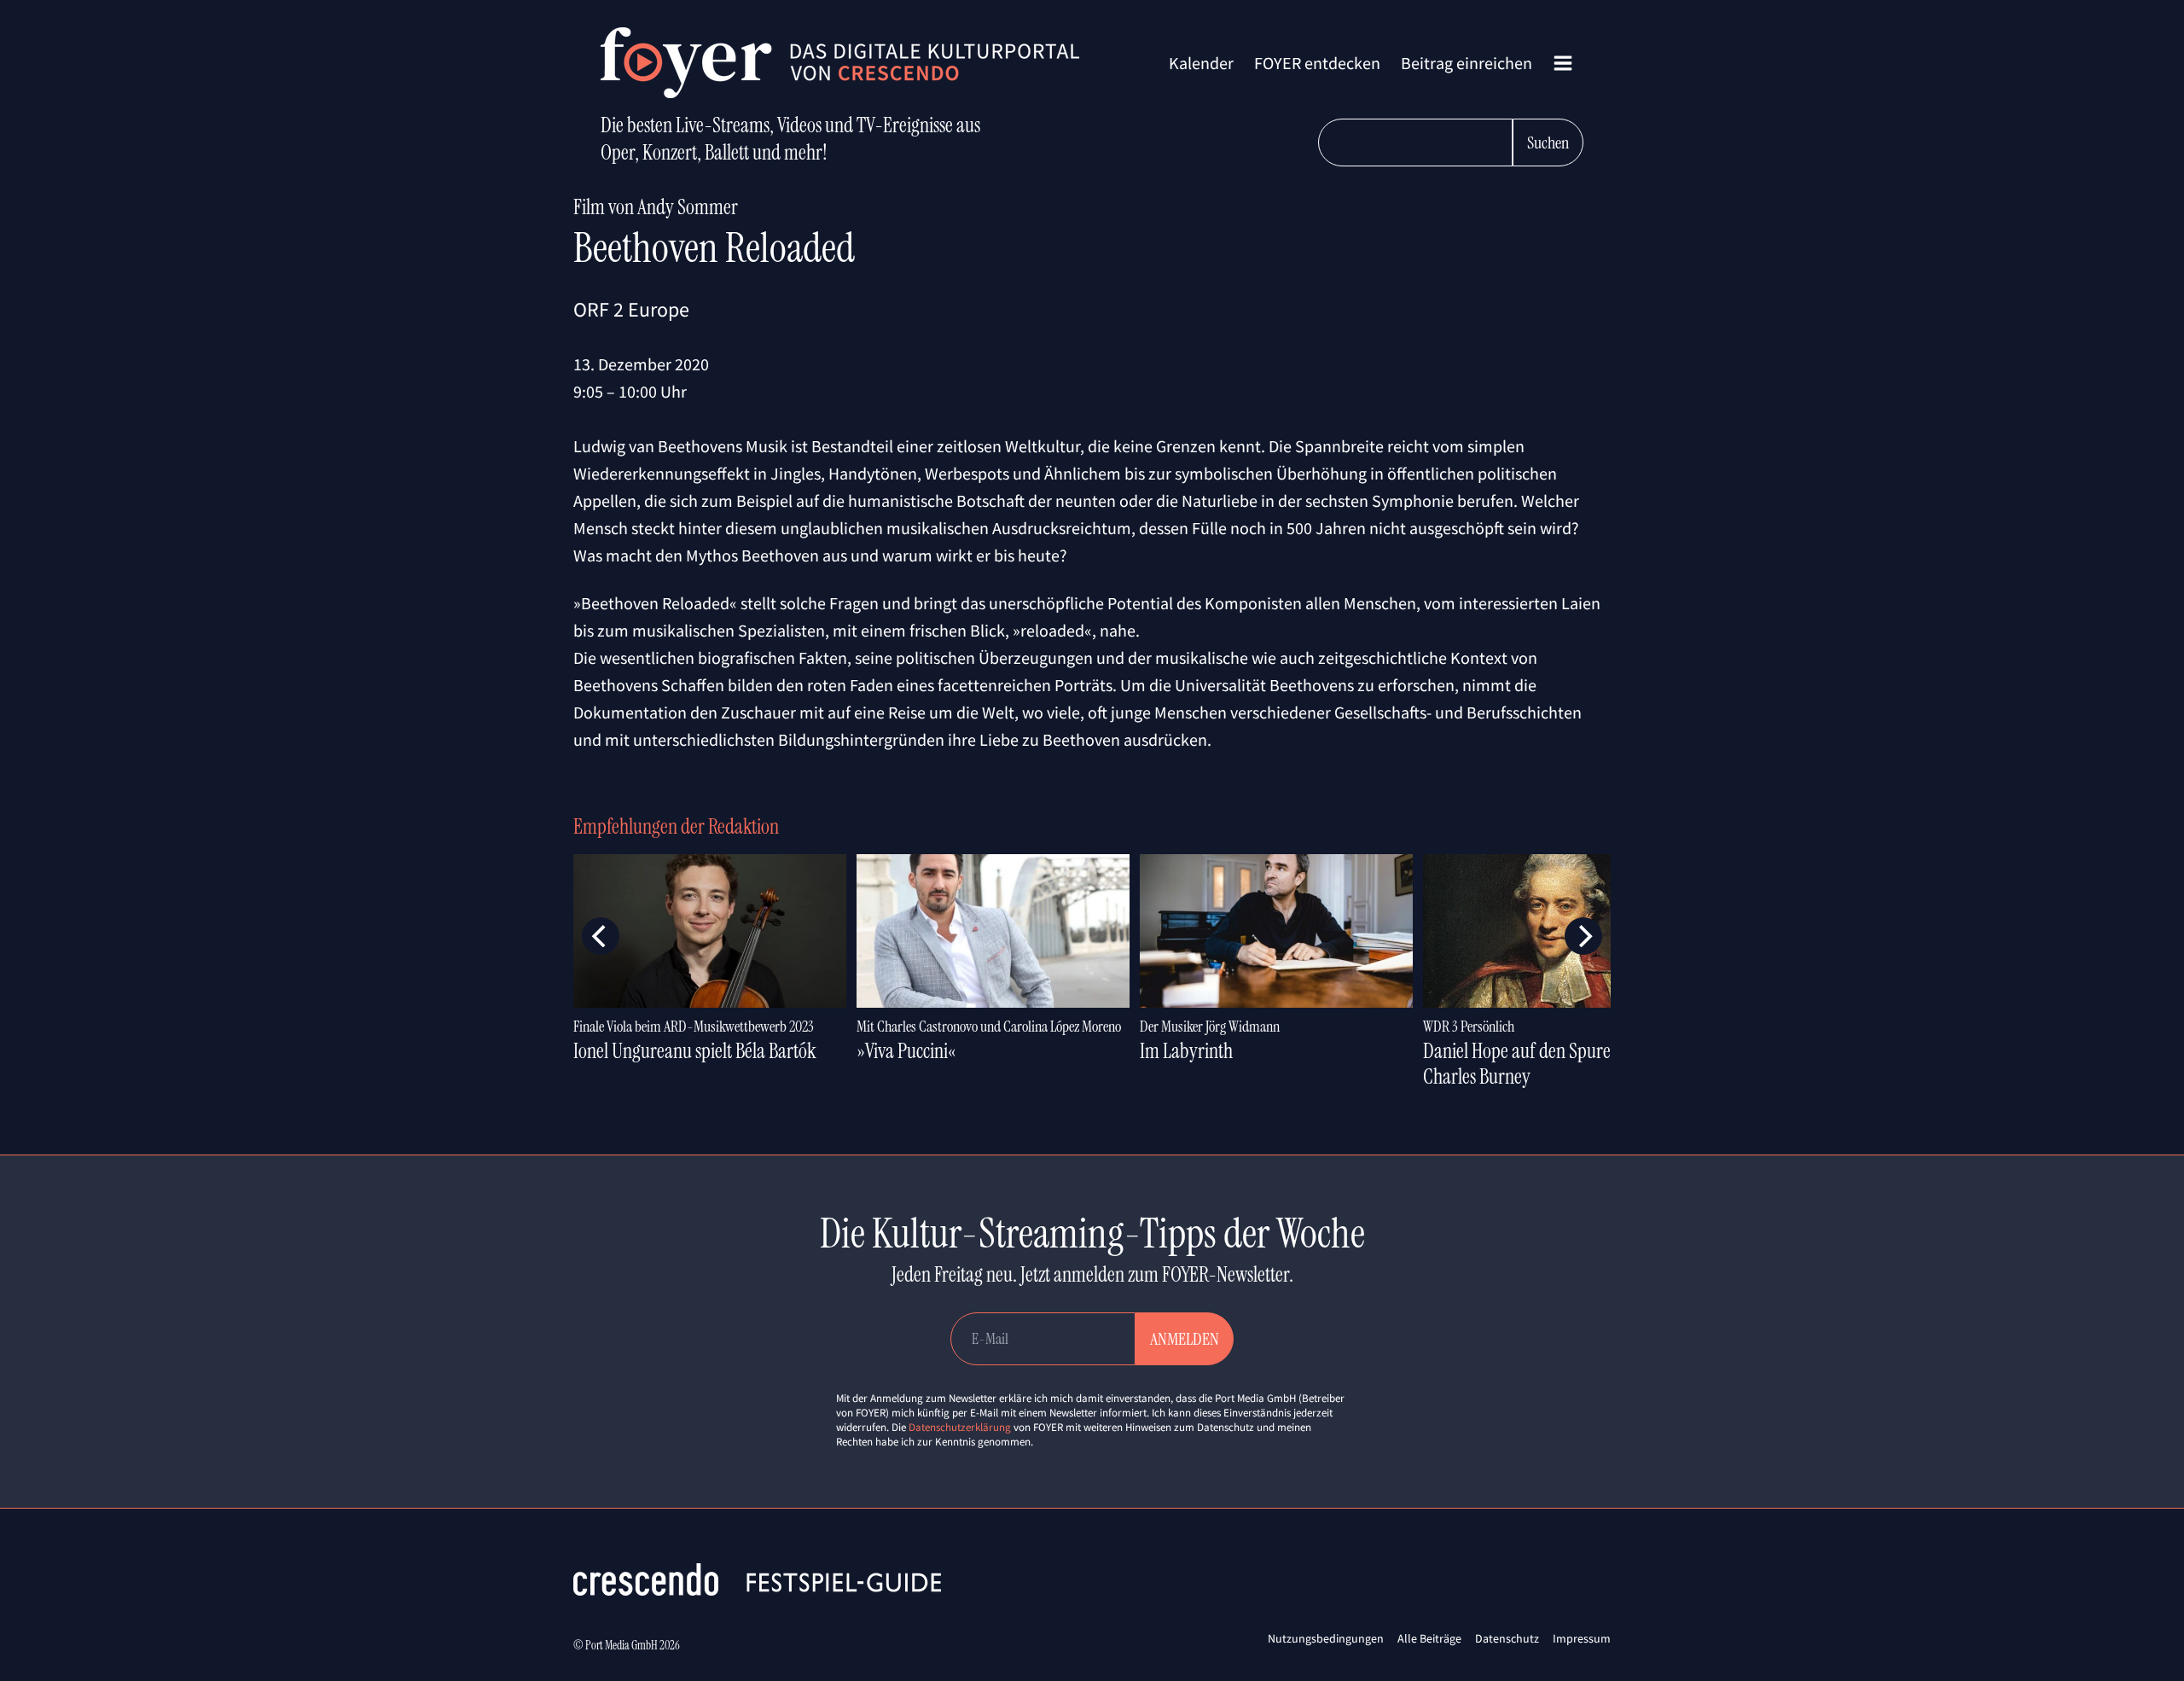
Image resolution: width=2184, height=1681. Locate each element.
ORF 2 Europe (631, 309)
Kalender (1201, 63)
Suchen (1548, 143)
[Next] (1583, 936)
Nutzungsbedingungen (1326, 1638)
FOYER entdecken (1317, 63)
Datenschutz (1507, 1638)
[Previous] (601, 936)
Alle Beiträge (1429, 1638)
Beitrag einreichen (1467, 63)
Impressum (1582, 1638)
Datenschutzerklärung (960, 1427)
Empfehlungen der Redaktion (676, 826)
